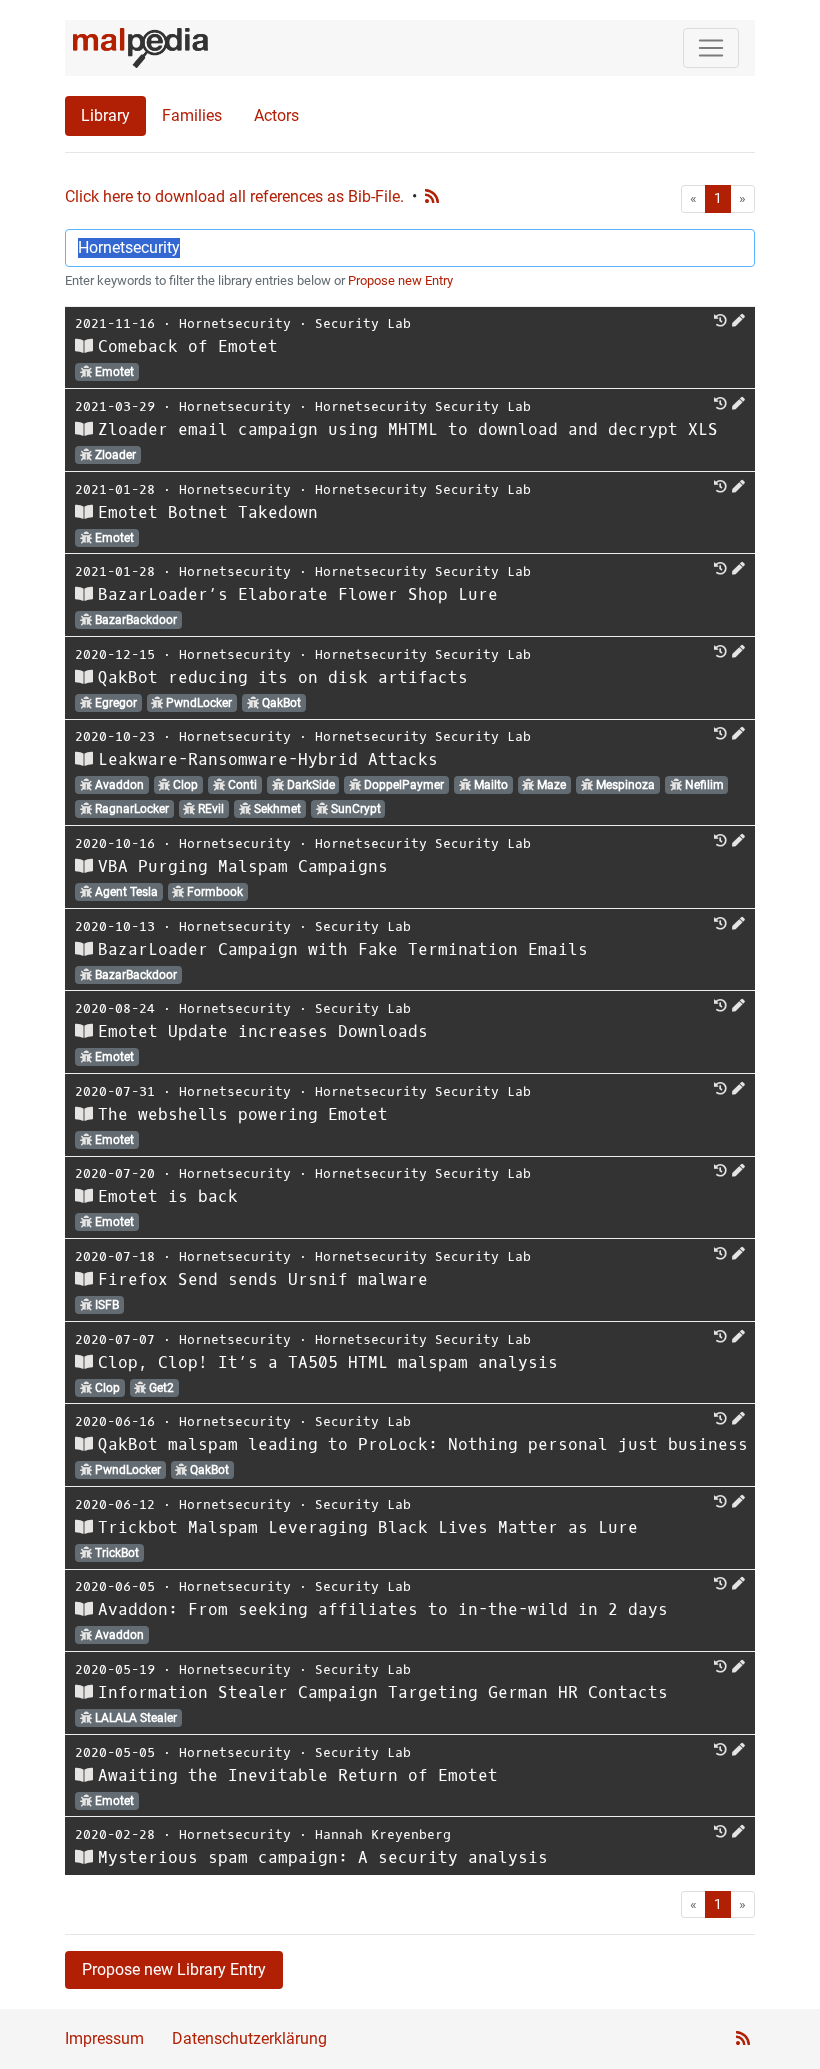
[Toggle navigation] (711, 48)
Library (105, 115)
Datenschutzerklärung (249, 2038)
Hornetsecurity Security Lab (423, 406)
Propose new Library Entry (174, 1969)
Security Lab (363, 323)
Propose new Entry (400, 280)
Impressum (104, 2038)
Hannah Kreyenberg (383, 1834)
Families (192, 115)
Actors (276, 115)
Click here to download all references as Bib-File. (234, 196)
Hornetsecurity (235, 323)
